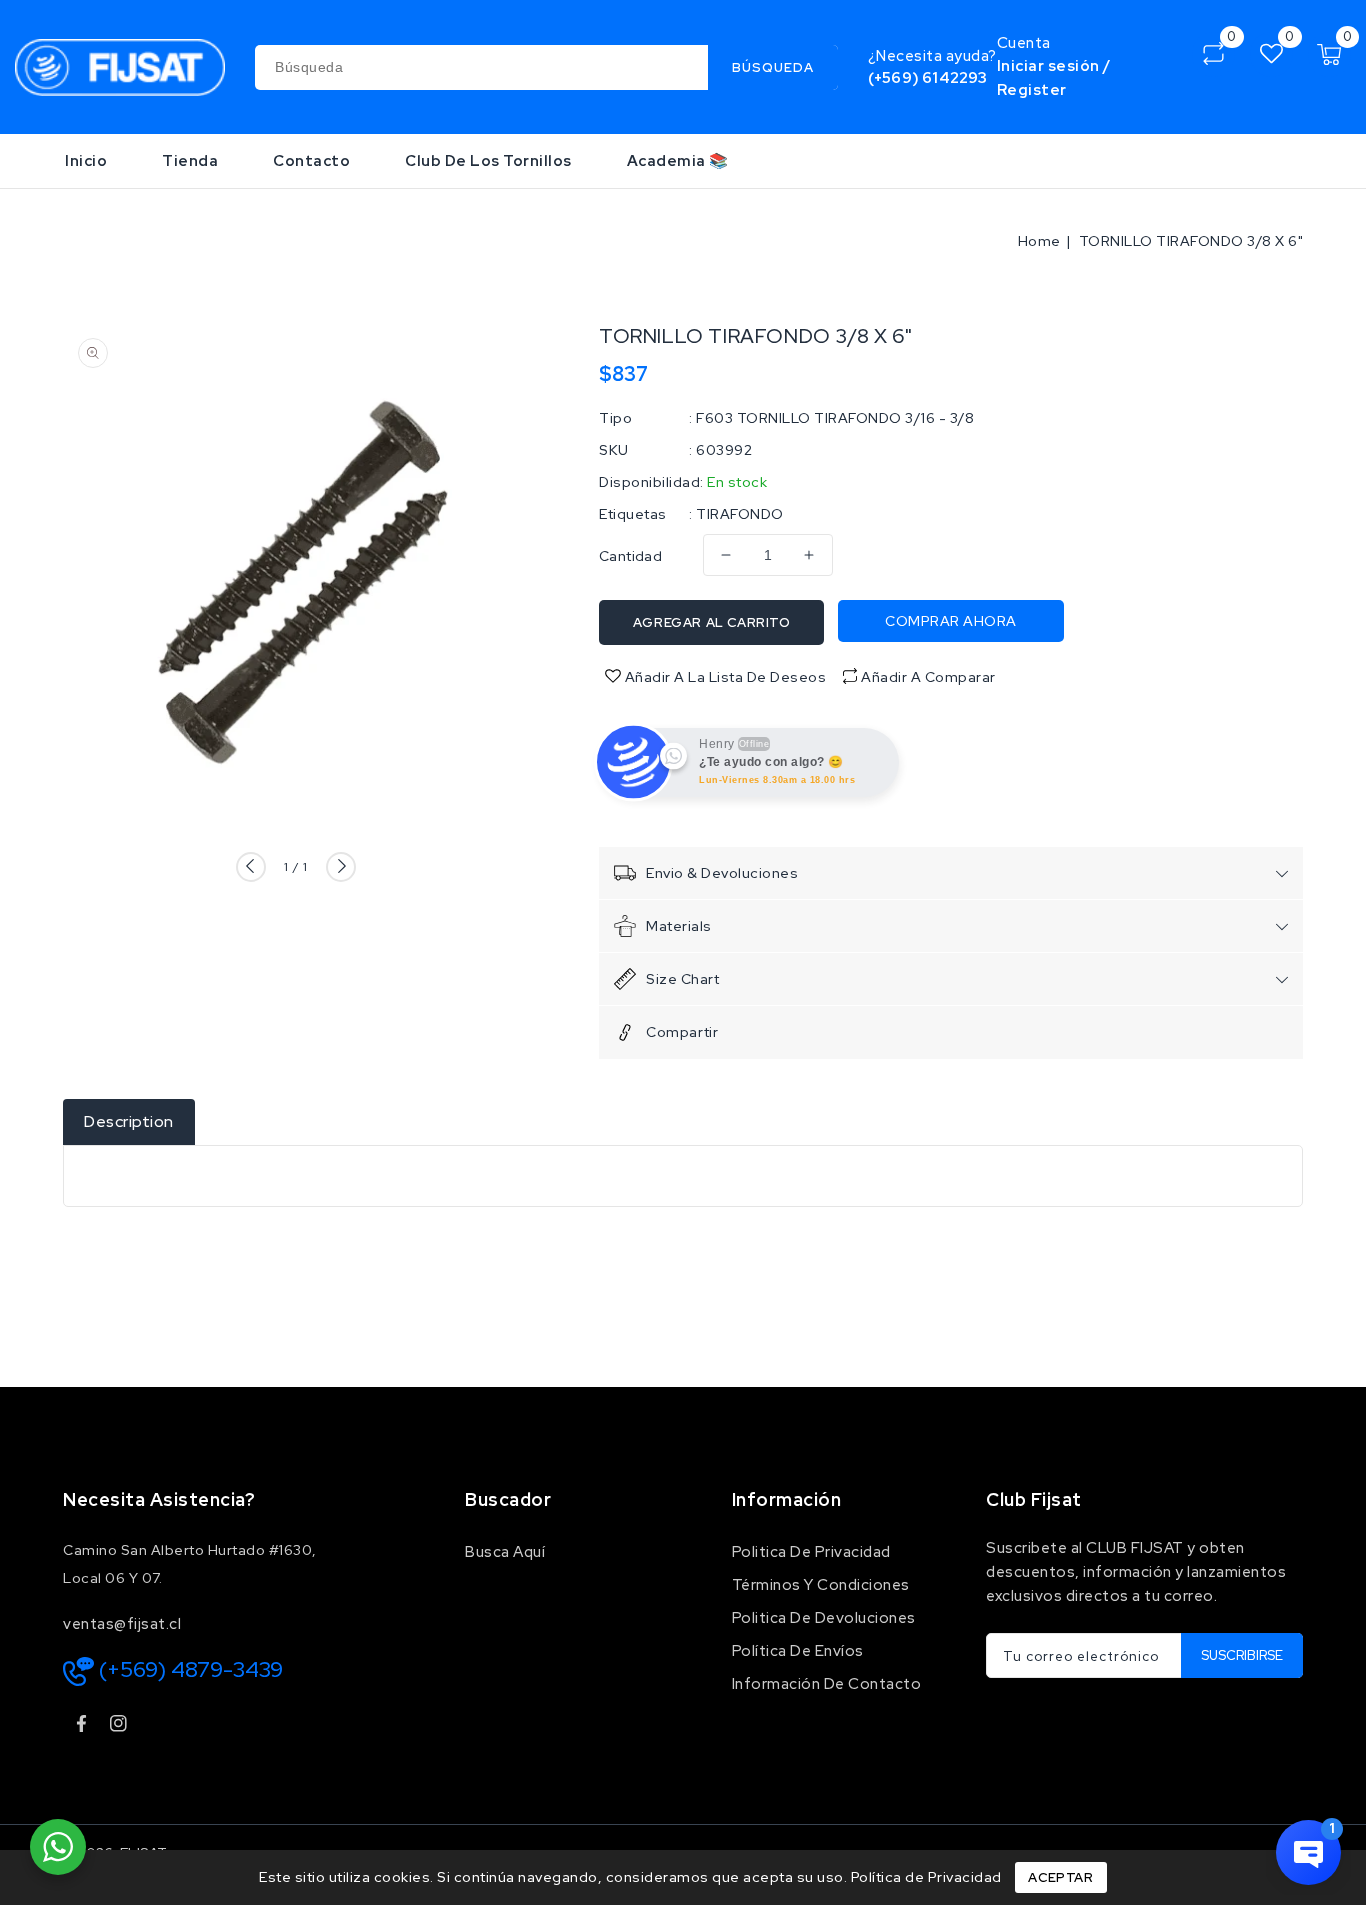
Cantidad (630, 556)
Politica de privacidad (811, 1552)
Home (1039, 241)
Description (129, 1121)
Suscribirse (1242, 1655)
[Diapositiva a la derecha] (341, 867)
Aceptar (1060, 1877)
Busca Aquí (505, 1552)
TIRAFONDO (740, 514)
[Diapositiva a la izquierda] (251, 867)
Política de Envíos (798, 1651)
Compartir (682, 1032)
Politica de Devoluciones (824, 1618)
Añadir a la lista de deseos (723, 677)
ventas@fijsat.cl (122, 1624)
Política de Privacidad (926, 1877)
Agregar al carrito (712, 622)
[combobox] (546, 67)
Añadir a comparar (928, 677)
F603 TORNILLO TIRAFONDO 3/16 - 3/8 (835, 418)
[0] (1213, 54)
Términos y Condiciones (821, 1585)
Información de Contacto (827, 1684)
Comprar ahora (951, 621)
